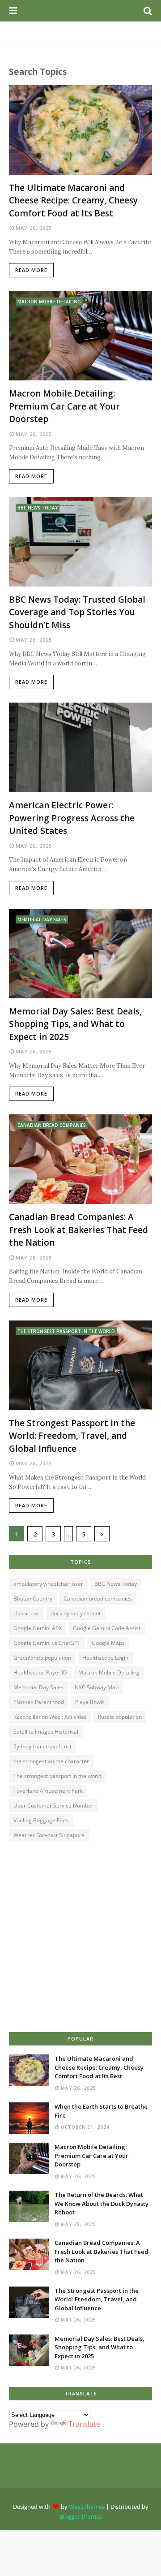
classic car (26, 1613)
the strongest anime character (51, 1761)
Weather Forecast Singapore (49, 1835)
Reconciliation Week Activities (50, 1717)
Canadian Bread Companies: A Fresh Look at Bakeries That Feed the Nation (78, 1230)
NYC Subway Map (97, 1687)
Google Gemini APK (38, 1628)
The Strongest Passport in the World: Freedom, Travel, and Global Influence (72, 1436)
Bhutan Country (33, 1599)
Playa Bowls (90, 1702)
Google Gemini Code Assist (107, 1628)
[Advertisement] (80, 1938)
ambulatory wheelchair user (48, 1584)
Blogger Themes (81, 2516)
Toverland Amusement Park (48, 1791)
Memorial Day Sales (38, 1687)
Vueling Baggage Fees (41, 1820)
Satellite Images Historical (46, 1732)
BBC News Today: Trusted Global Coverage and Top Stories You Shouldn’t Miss (77, 612)
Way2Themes (87, 2507)
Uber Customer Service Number (53, 1806)
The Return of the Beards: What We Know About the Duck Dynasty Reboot (102, 2203)
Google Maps (108, 1643)
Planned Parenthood (39, 1702)
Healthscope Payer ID (40, 1672)
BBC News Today (116, 1584)
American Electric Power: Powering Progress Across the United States (72, 818)
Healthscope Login (105, 1658)
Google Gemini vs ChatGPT (47, 1643)
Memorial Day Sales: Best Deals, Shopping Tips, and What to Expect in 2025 (75, 1024)
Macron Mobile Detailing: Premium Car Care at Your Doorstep (64, 406)
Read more (31, 270)
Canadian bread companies (98, 1599)
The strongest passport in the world (57, 1776)
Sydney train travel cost (42, 1746)
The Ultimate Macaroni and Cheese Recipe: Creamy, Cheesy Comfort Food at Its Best (73, 201)
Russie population (120, 1717)
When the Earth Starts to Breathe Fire (101, 2111)
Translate (84, 2424)
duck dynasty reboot (76, 1613)
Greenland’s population (42, 1658)
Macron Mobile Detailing (109, 1672)
